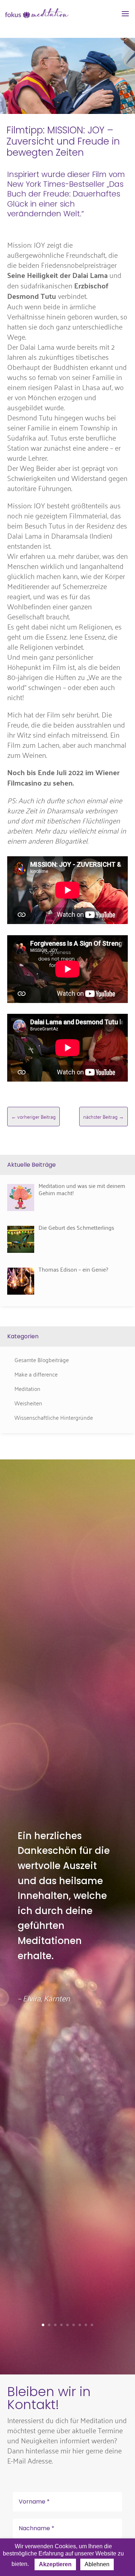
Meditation (27, 1388)
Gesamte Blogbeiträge (42, 1360)
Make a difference (36, 1374)
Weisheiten (28, 1403)
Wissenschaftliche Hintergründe (54, 1417)
